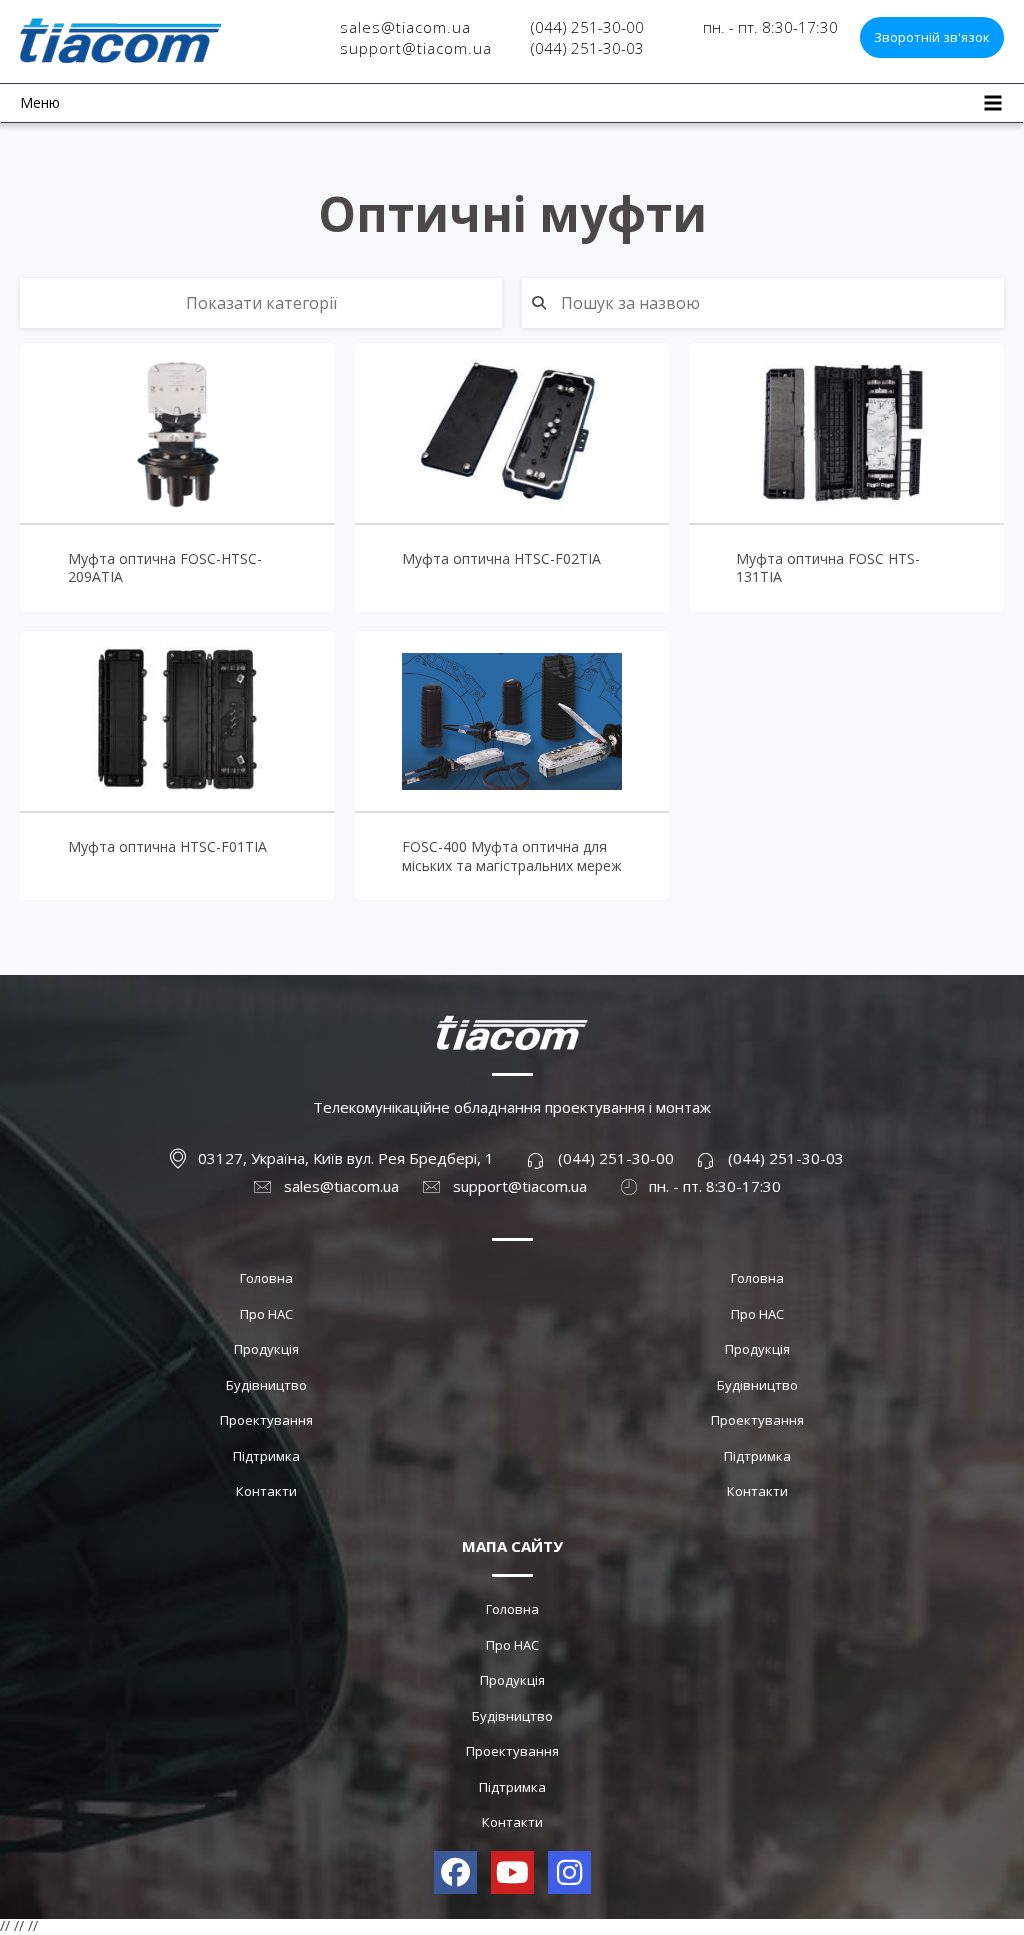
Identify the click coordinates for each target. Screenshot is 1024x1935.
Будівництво (266, 1385)
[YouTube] (512, 1872)
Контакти (266, 1491)
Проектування (266, 1420)
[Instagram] (569, 1872)
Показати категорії (261, 303)
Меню (40, 102)
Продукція (266, 1349)
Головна (266, 1278)
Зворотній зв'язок (932, 37)
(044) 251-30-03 (587, 48)
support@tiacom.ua (416, 48)
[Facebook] (455, 1872)
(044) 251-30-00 (587, 27)
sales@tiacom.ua (405, 27)
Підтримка (266, 1456)
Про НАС (266, 1314)
